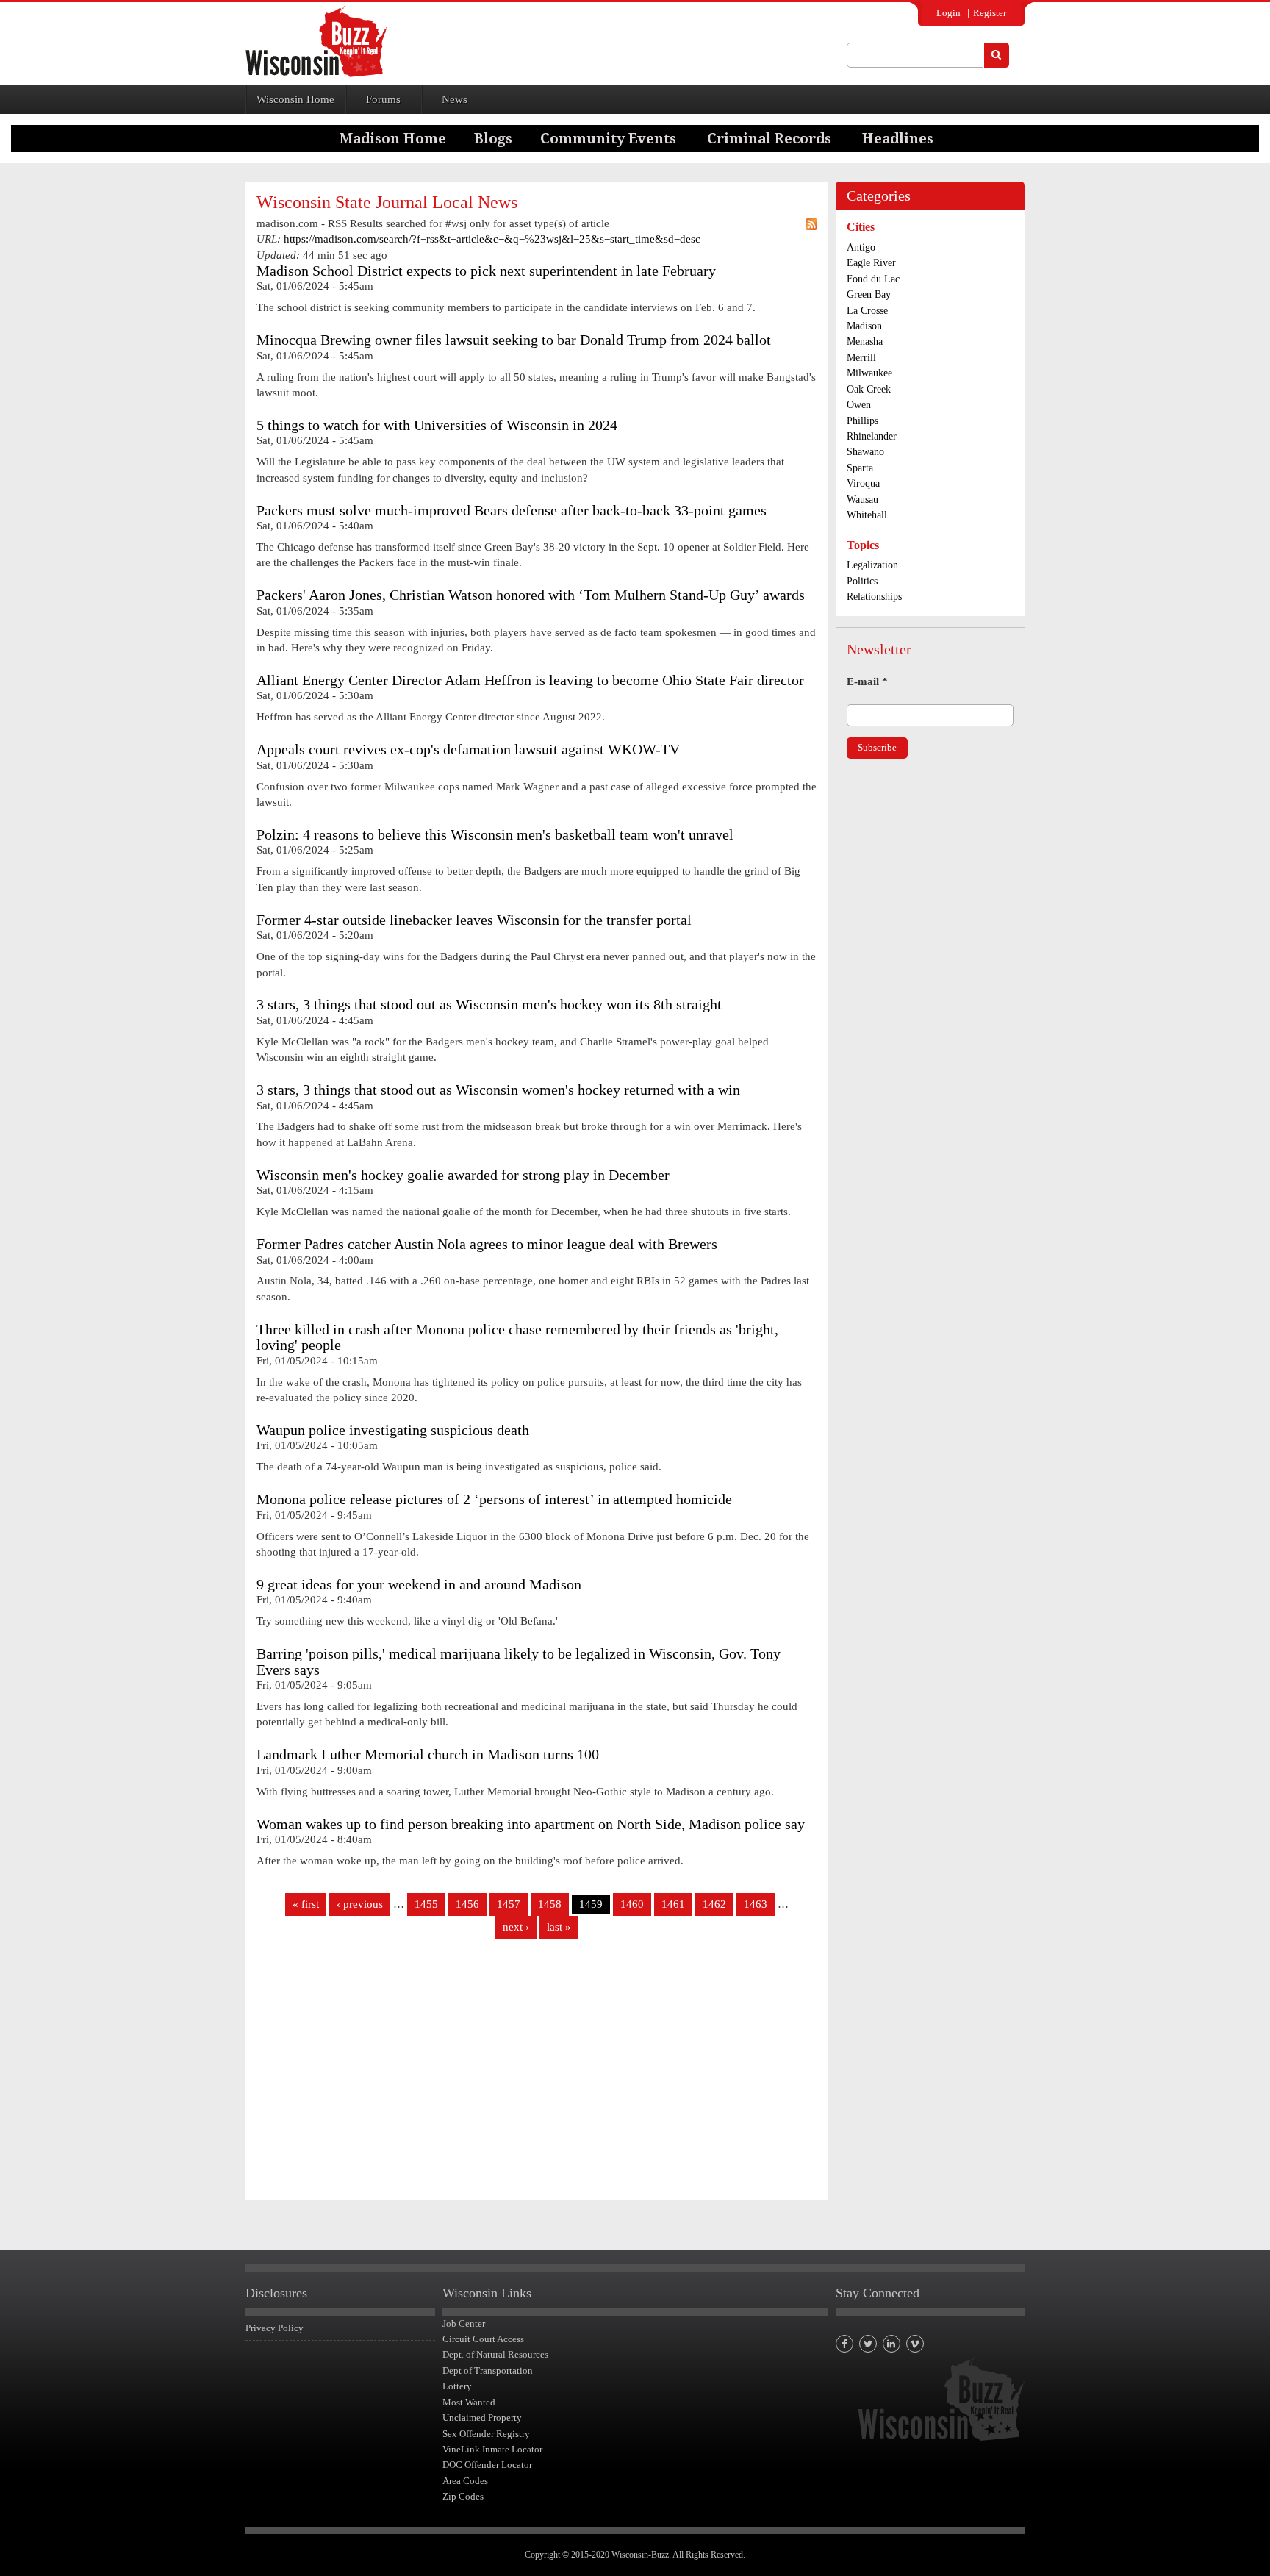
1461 (673, 1904)
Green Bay (869, 294)
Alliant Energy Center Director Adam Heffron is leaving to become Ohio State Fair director (530, 680)
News (455, 99)
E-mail (867, 681)
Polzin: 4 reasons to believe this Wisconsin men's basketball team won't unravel (495, 835)
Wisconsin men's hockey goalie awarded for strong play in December (463, 1175)
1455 (426, 1904)
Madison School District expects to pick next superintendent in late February (486, 271)
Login (948, 13)
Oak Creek (869, 389)
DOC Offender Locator (487, 2465)
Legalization (872, 565)
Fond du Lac (873, 279)
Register (990, 13)
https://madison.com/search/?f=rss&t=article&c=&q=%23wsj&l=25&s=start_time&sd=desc (492, 239)
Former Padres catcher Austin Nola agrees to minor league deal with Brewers (487, 1244)
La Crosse (867, 311)
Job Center (464, 2323)
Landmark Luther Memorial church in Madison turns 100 (428, 1754)
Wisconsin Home (295, 99)
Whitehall (867, 515)
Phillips (862, 421)
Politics (862, 581)
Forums (383, 99)
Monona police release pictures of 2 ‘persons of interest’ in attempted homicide (494, 1499)
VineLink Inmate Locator (492, 2449)
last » (559, 1927)
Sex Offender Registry (486, 2434)
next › (516, 1927)
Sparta (860, 468)
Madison (864, 326)
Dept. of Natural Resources (495, 2354)
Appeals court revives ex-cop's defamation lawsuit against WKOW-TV (468, 749)
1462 (714, 1904)
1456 (467, 1904)
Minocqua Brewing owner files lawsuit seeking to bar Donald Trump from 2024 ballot (514, 340)
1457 (509, 1904)
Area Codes (465, 2481)
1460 (632, 1904)
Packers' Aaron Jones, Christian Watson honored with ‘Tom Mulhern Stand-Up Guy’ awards (531, 595)
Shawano (865, 452)
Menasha (865, 341)
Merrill (861, 358)
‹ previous (360, 1904)
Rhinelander (872, 436)
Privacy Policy (275, 2328)
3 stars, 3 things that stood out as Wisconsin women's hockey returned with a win (498, 1090)
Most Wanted (469, 2402)
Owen (859, 405)
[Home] (316, 42)
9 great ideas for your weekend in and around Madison (419, 1585)
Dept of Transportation (488, 2371)
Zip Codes (463, 2496)
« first (306, 1904)
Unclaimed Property (482, 2418)
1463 (756, 1904)
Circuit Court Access (483, 2339)
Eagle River (871, 263)
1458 (550, 1904)
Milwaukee (869, 373)
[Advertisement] (537, 2075)
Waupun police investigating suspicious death (393, 1430)
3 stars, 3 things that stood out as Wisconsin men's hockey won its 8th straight (489, 1005)
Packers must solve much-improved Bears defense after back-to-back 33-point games (512, 511)
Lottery (457, 2386)
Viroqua (863, 483)
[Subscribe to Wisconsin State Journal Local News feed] (811, 224)
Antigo (861, 247)
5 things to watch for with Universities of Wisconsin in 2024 (437, 425)
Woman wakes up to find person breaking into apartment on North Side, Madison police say (531, 1824)
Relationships (874, 597)
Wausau (862, 500)
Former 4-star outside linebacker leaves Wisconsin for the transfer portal (474, 920)
